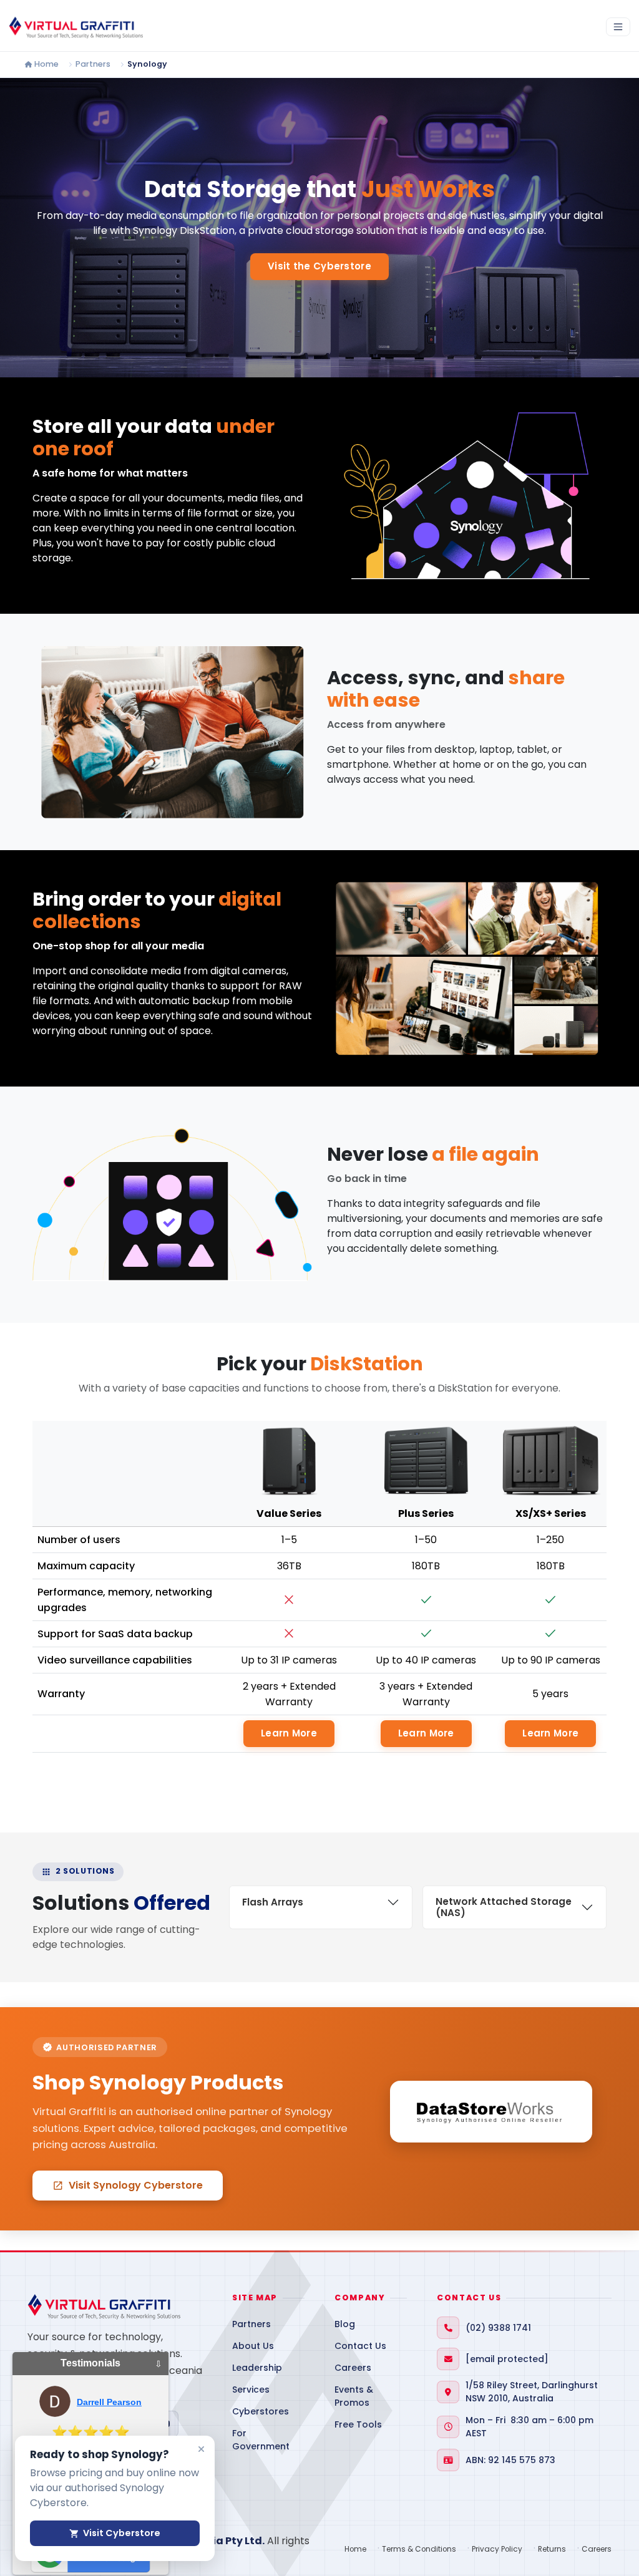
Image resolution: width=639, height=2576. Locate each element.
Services (251, 2390)
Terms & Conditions (419, 2549)
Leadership (257, 2368)
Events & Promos (354, 2396)
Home (46, 64)
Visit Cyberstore (115, 2533)
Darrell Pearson (109, 2402)
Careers (353, 2368)
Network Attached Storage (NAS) (504, 1907)
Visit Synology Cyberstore (128, 2185)
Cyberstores (261, 2411)
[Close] (201, 2449)
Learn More (289, 1733)
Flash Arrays (273, 1902)
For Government (261, 2440)
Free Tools (358, 2424)
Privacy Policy (497, 2549)
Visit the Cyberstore (319, 266)
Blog (345, 2324)
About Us (253, 2346)
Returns (552, 2549)
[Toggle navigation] (618, 27)
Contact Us (360, 2346)
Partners (93, 64)
